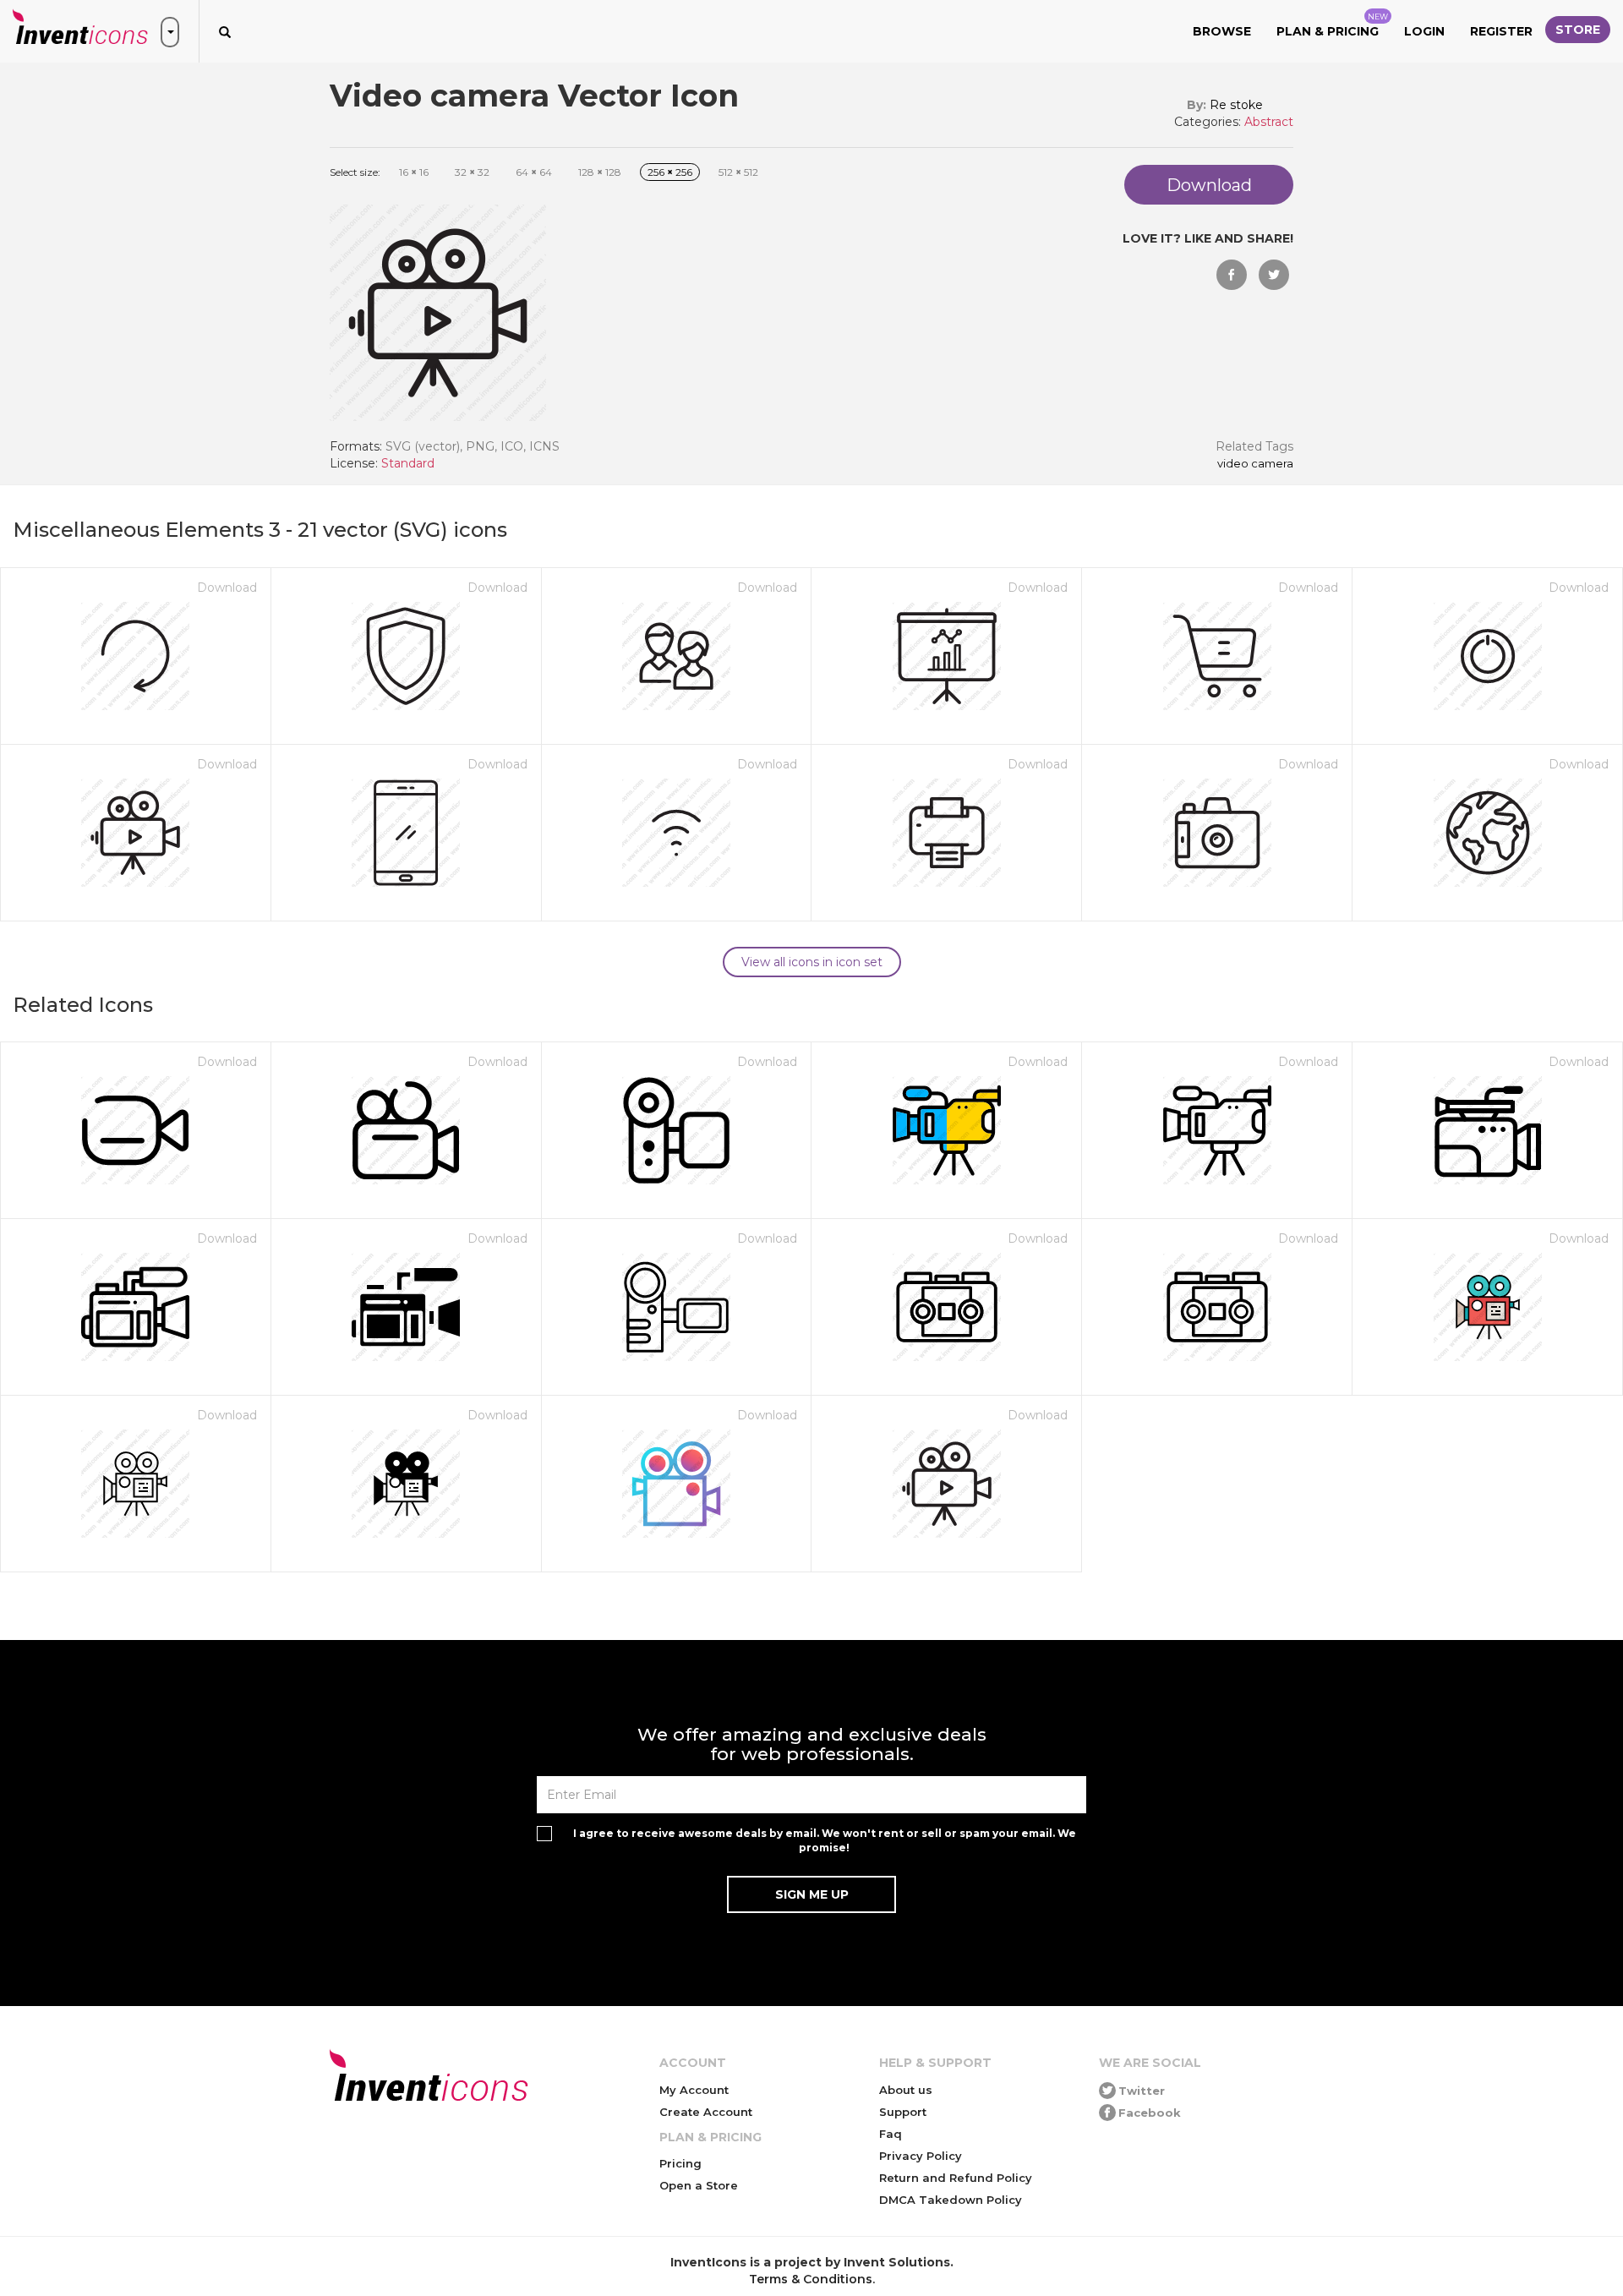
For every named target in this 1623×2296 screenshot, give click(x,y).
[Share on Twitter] (1274, 275)
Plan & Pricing (1332, 25)
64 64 (534, 172)
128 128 (600, 172)
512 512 (738, 172)
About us (906, 2090)
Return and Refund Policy (956, 2178)
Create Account (706, 2112)
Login (1424, 31)
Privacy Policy (921, 2156)
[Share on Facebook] (1232, 275)
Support (903, 2112)
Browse (1222, 31)
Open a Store (699, 2185)
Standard (408, 463)
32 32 (472, 172)
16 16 (414, 172)
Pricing (680, 2163)
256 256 (670, 172)
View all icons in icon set (812, 962)
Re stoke (1236, 105)
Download (227, 588)
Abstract (1269, 122)
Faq (891, 2134)
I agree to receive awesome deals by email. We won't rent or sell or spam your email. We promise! (825, 1840)
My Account (694, 2090)
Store (1578, 30)
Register (1501, 31)
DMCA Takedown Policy (951, 2200)
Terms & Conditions (811, 2279)
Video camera (1255, 464)
